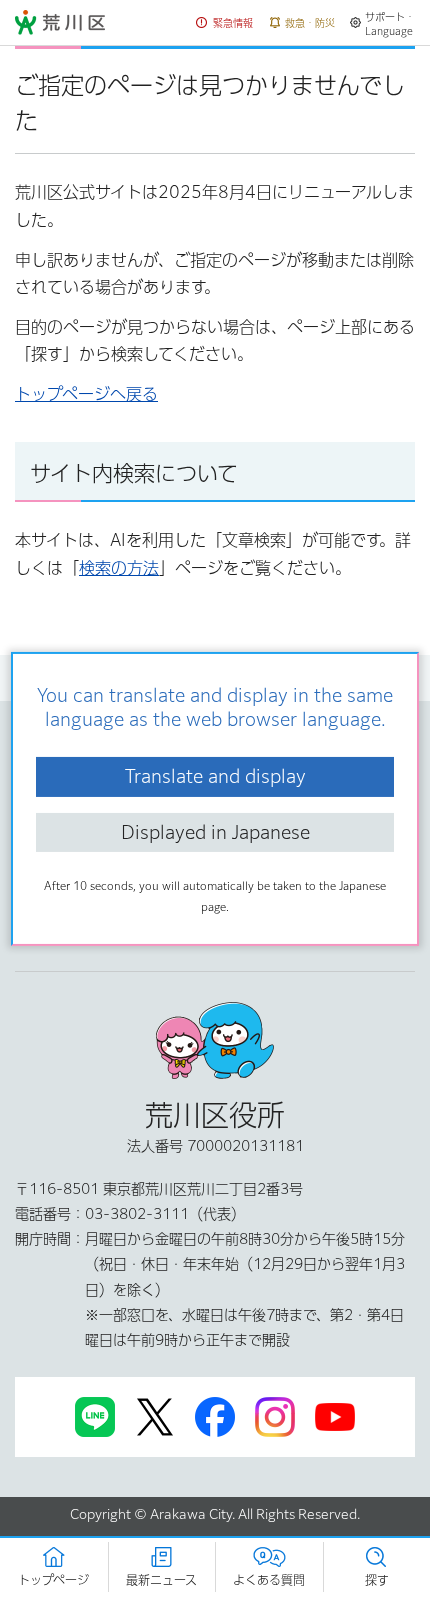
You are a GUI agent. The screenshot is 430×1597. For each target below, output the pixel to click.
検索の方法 (119, 568)
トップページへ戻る (86, 394)
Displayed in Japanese (215, 832)
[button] (225, 23)
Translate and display (215, 776)
